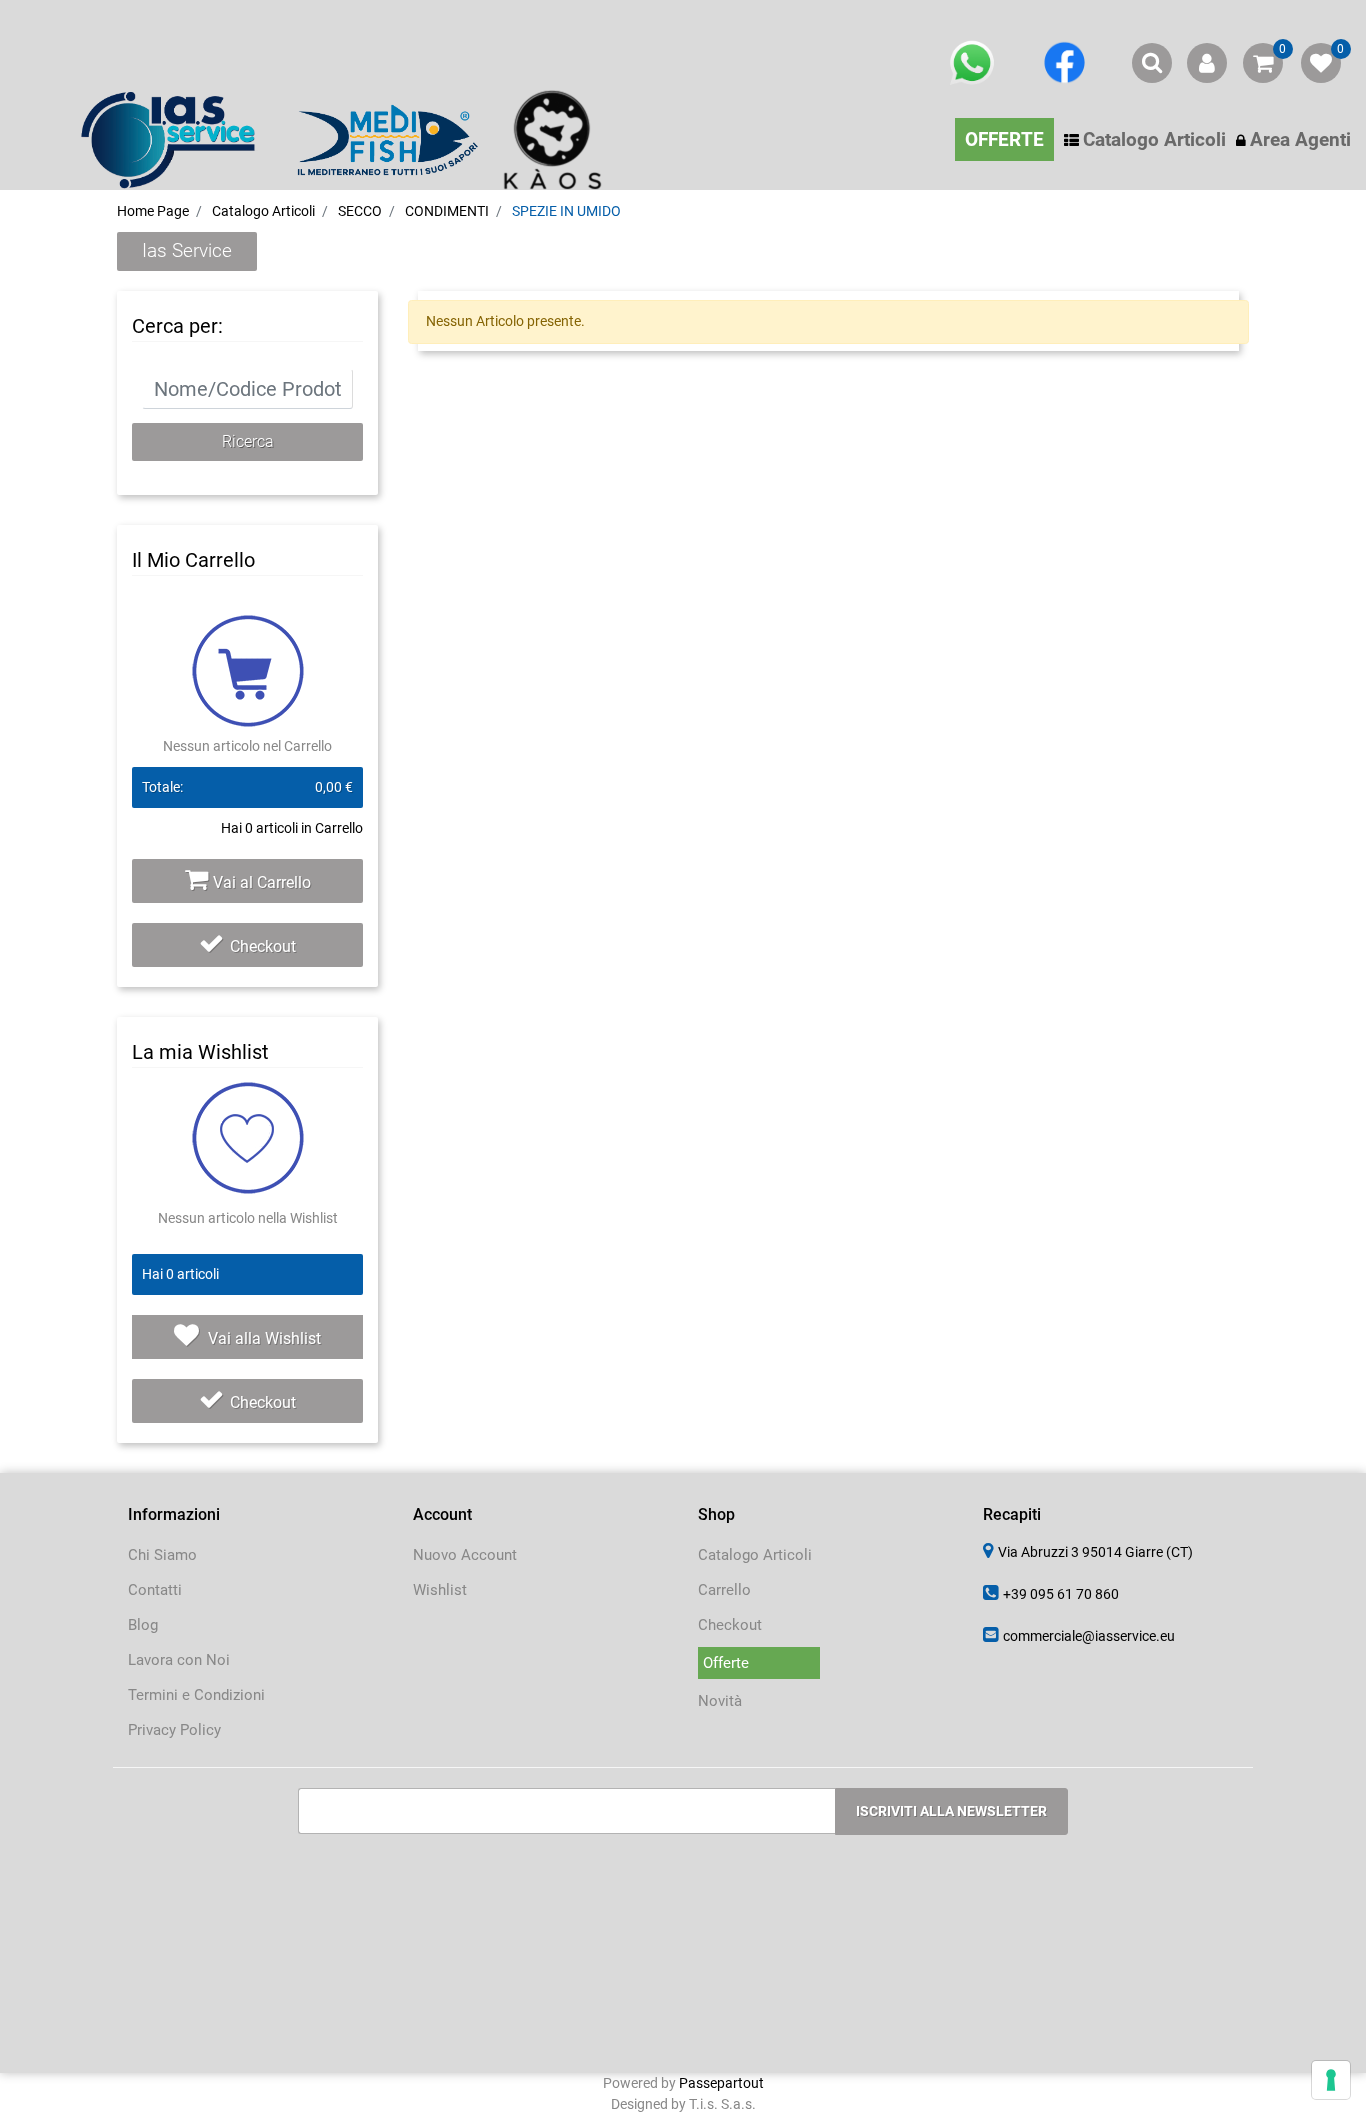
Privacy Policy (174, 1730)
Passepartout (721, 2083)
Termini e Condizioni (196, 1695)
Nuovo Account (465, 1555)
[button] (247, 442)
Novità (720, 1701)
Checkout (263, 946)
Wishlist (440, 1590)
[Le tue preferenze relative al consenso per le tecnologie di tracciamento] (1331, 2080)
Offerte (726, 1663)
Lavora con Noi (179, 1660)
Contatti (155, 1590)
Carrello (724, 1590)
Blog (143, 1625)
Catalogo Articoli (755, 1555)
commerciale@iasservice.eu (1089, 1636)
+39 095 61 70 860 (1061, 1594)
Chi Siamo (162, 1555)
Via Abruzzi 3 (1095, 1552)
